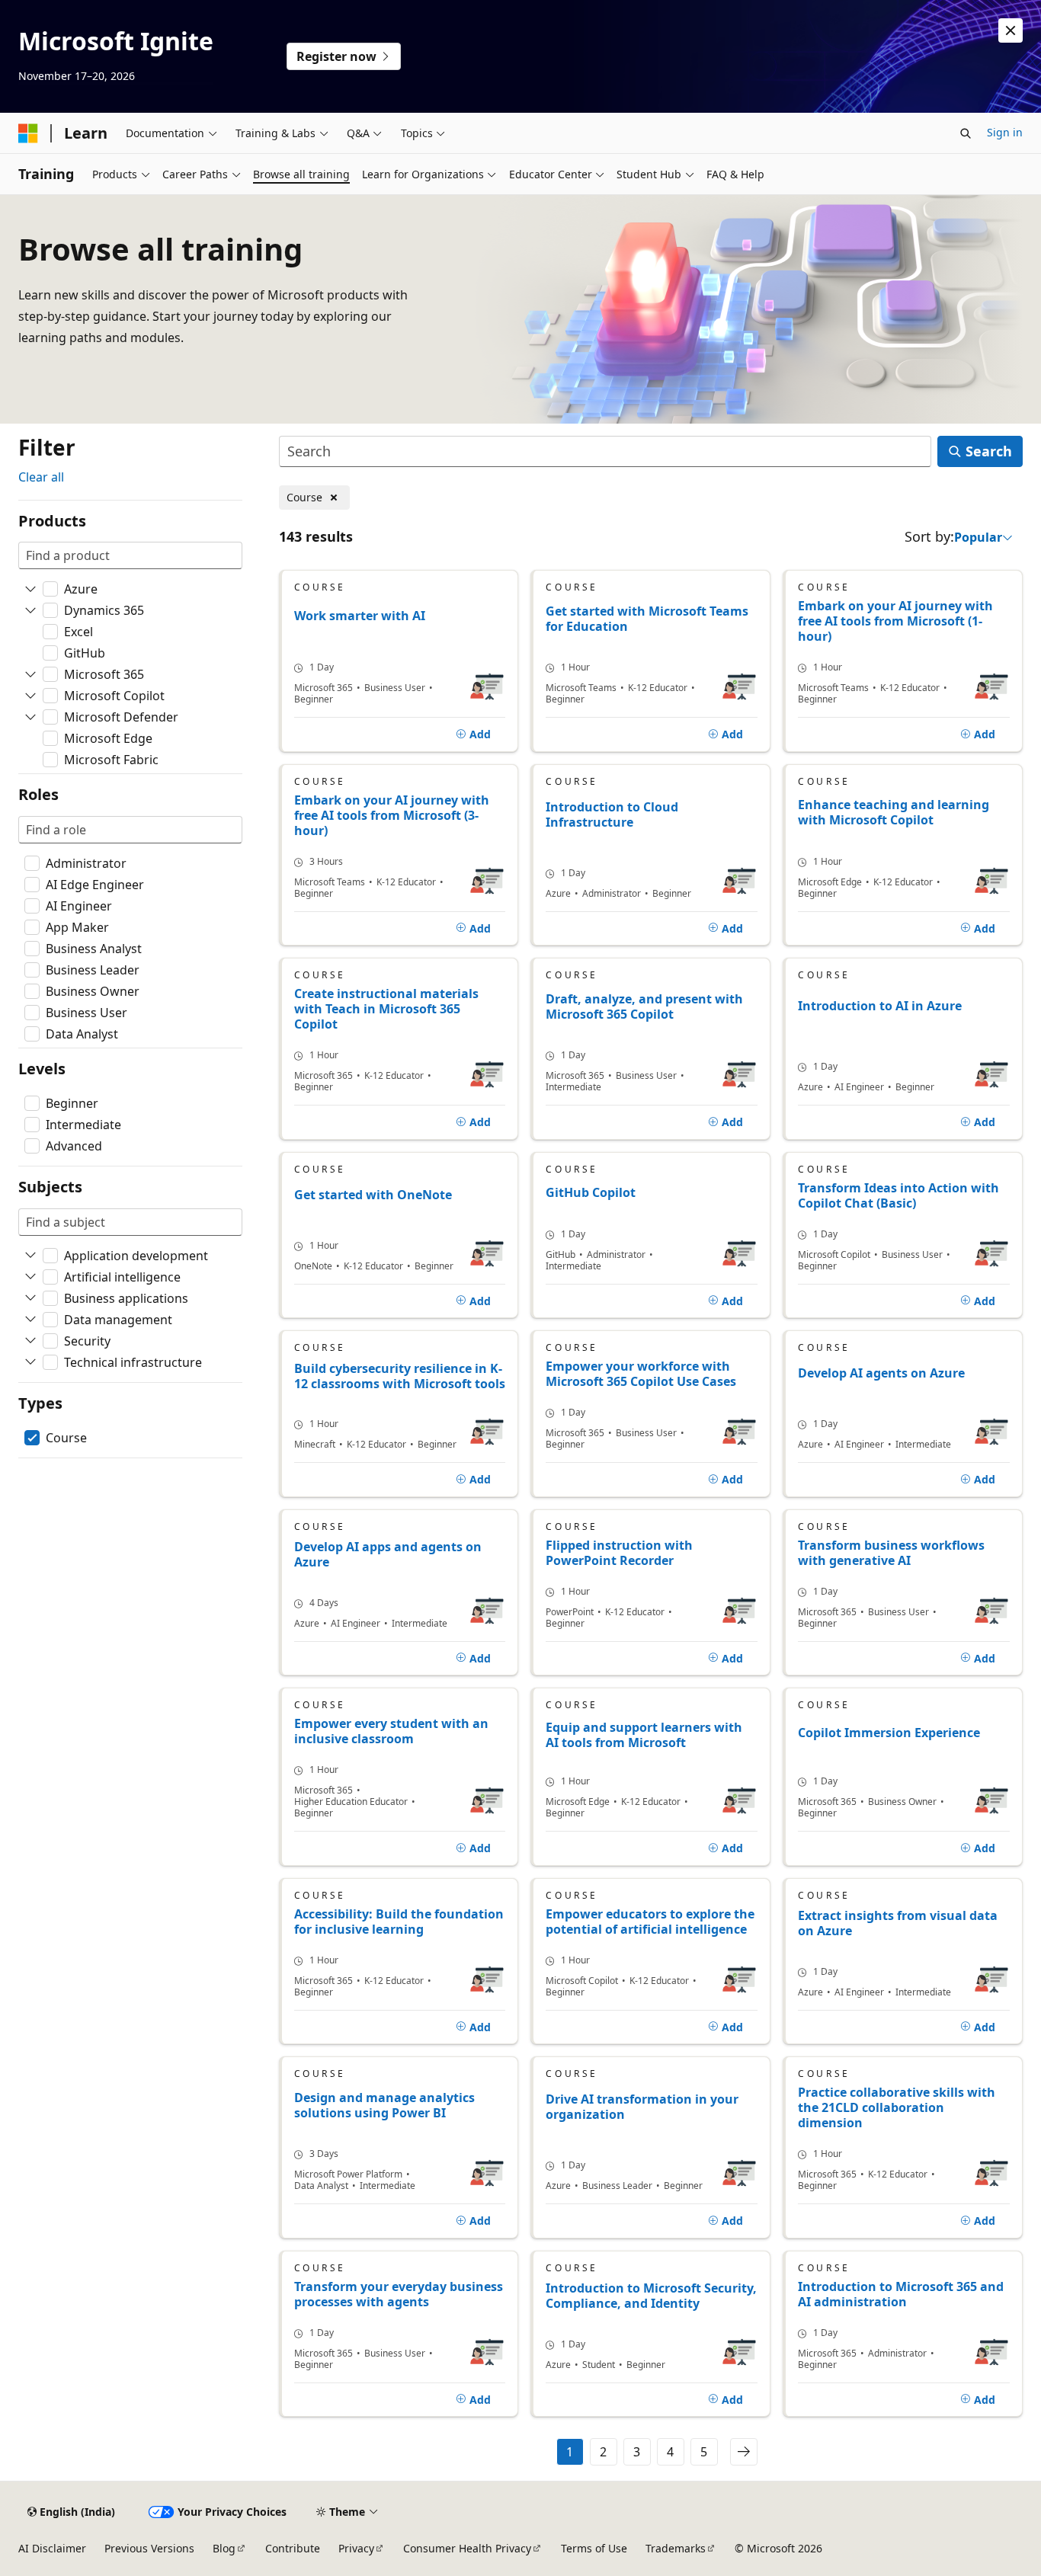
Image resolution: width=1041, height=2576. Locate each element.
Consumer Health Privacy (467, 2548)
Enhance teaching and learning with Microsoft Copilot (894, 813)
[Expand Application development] (30, 1256)
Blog (224, 2548)
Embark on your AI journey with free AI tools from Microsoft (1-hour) (895, 621)
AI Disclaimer (52, 2548)
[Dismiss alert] (1011, 30)
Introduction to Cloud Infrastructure (612, 815)
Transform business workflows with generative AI (891, 1553)
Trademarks (676, 2548)
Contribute (293, 2548)
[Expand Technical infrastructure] (30, 1362)
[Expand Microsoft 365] (30, 674)
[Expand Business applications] (30, 1298)
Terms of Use (594, 2548)
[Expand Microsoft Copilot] (30, 696)
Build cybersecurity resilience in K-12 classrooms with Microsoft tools (400, 1376)
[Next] (744, 2452)
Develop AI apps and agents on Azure (388, 1555)
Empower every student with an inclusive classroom (391, 1731)
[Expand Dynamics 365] (30, 610)
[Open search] (966, 133)
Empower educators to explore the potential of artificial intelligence (650, 1922)
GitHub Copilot (591, 1193)
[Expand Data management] (30, 1320)
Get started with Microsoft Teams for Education (647, 619)
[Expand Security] (30, 1341)
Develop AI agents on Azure (881, 1373)
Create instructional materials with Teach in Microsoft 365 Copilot (386, 1009)
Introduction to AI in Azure (880, 1006)
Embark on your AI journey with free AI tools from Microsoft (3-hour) (392, 815)
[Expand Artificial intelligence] (30, 1277)
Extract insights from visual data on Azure (898, 1923)
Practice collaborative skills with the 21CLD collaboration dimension (897, 2107)
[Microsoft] (28, 133)
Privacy (356, 2548)
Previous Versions (149, 2548)
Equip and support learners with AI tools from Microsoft (644, 1735)
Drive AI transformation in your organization (642, 2107)
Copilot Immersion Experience (889, 1733)
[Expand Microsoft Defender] (30, 717)
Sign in (1005, 132)
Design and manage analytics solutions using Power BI (384, 2106)
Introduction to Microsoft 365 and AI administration (901, 2294)
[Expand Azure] (30, 589)
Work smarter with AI (360, 616)
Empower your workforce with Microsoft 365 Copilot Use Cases (641, 1374)
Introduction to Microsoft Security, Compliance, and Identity (651, 2296)
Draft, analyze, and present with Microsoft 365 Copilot (644, 1007)
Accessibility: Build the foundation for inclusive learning (399, 1922)
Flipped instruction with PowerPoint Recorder (619, 1553)
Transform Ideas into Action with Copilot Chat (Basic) (898, 1195)
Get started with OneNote (373, 1195)
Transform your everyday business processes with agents (399, 2294)
